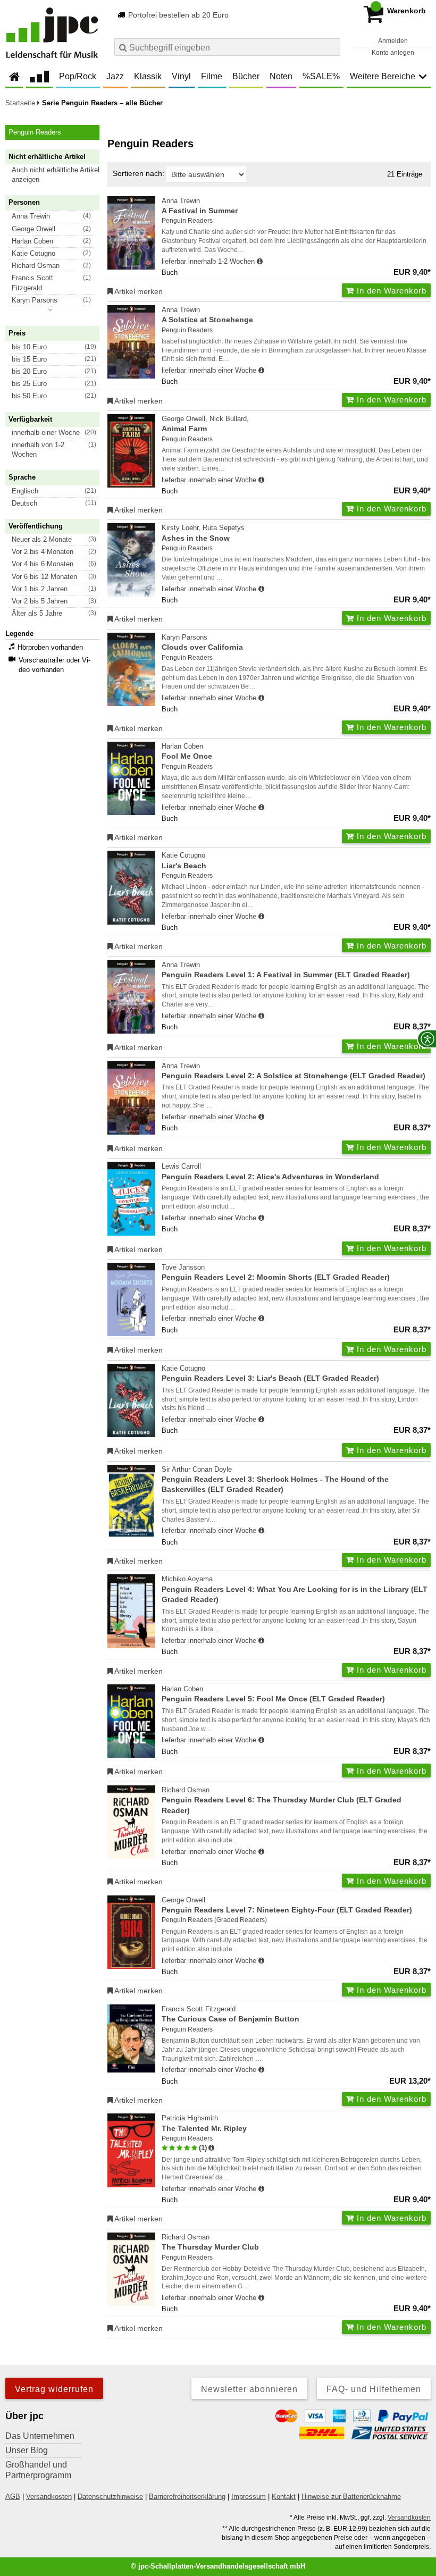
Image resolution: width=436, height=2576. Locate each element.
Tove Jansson (276, 1272)
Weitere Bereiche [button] (383, 76)
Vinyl (181, 76)
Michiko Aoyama (295, 1589)
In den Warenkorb (390, 291)
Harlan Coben (187, 751)
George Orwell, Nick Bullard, (205, 424)
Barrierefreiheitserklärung (187, 2497)
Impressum (249, 2497)
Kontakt (284, 2497)
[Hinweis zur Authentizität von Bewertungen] (211, 2148)
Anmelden (393, 41)
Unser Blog (27, 2450)
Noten (281, 76)
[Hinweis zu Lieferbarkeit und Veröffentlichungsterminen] (260, 262)
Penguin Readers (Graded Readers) (214, 1920)
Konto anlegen (393, 53)
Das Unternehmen (40, 2436)
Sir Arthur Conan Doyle (275, 1480)
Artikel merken (138, 291)
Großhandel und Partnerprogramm (38, 2470)
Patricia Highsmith (204, 2123)
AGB (13, 2497)
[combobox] (227, 47)
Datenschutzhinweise (110, 2497)
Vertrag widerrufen (54, 2389)
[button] (57, 175)
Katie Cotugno (184, 860)
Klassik (148, 76)
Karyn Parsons (202, 642)
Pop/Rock (78, 76)
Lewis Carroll (270, 1171)
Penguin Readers (187, 221)
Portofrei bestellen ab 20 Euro (177, 15)
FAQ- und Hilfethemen (374, 2389)
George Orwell (287, 1905)
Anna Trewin (200, 206)
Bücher (246, 76)
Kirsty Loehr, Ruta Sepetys (203, 533)
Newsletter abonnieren (249, 2389)
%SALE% (321, 76)
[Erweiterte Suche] (331, 47)
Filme (212, 76)
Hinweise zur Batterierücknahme (351, 2497)
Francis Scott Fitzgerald (230, 2014)
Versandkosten (49, 2497)
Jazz (115, 76)
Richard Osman (282, 1800)
